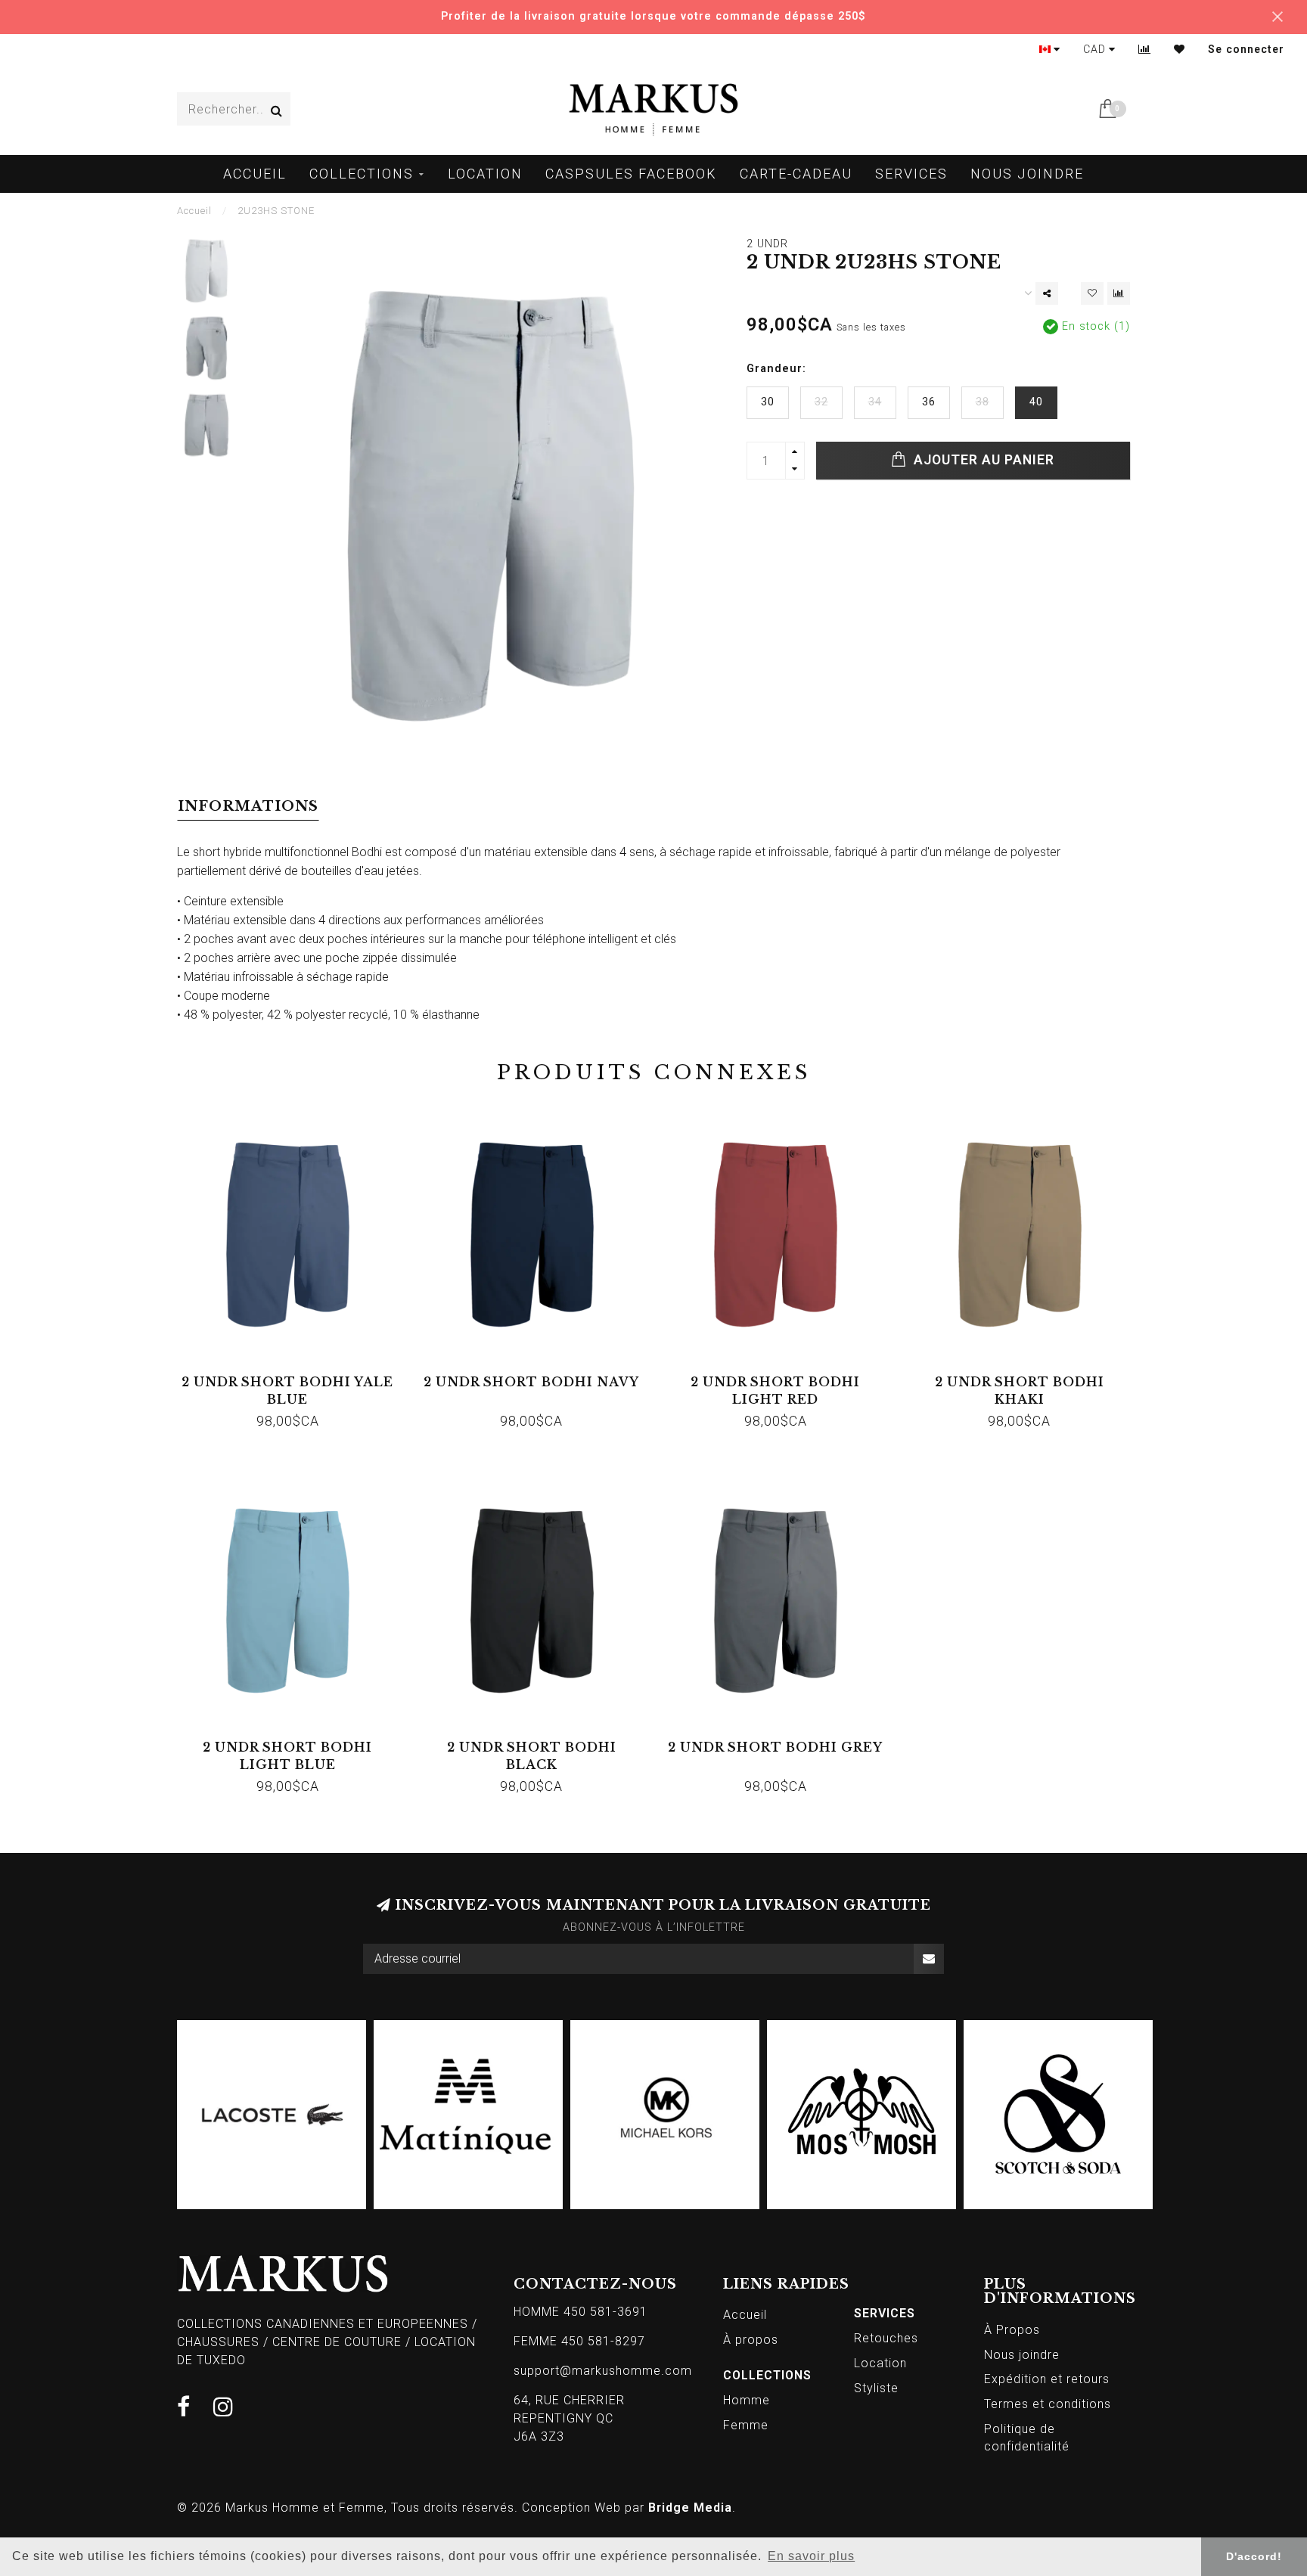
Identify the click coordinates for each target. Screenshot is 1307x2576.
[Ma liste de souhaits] (1180, 49)
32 (821, 402)
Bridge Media (690, 2508)
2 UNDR (767, 244)
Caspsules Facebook (631, 174)
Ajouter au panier (982, 460)
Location (485, 174)
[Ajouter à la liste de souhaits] (1092, 293)
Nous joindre (1027, 174)
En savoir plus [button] (811, 2556)
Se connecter (1246, 49)
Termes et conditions (1048, 2404)
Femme (746, 2425)
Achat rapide (295, 1377)
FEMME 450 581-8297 (579, 2341)
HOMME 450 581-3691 (581, 2312)
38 (983, 402)
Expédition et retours (1047, 2379)
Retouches (886, 2338)
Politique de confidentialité (1027, 2438)
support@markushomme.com (603, 2371)
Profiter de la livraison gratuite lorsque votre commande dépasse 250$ (653, 16)
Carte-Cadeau (796, 174)
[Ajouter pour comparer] (1119, 293)
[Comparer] (1145, 49)
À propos (751, 2340)
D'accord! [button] (1254, 2556)
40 (1036, 402)
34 (875, 402)
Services (911, 174)
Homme (747, 2400)
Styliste (876, 2388)
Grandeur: (776, 369)
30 (768, 402)
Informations (248, 806)
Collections (362, 174)
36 (929, 402)
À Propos (1012, 2330)
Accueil (255, 174)
